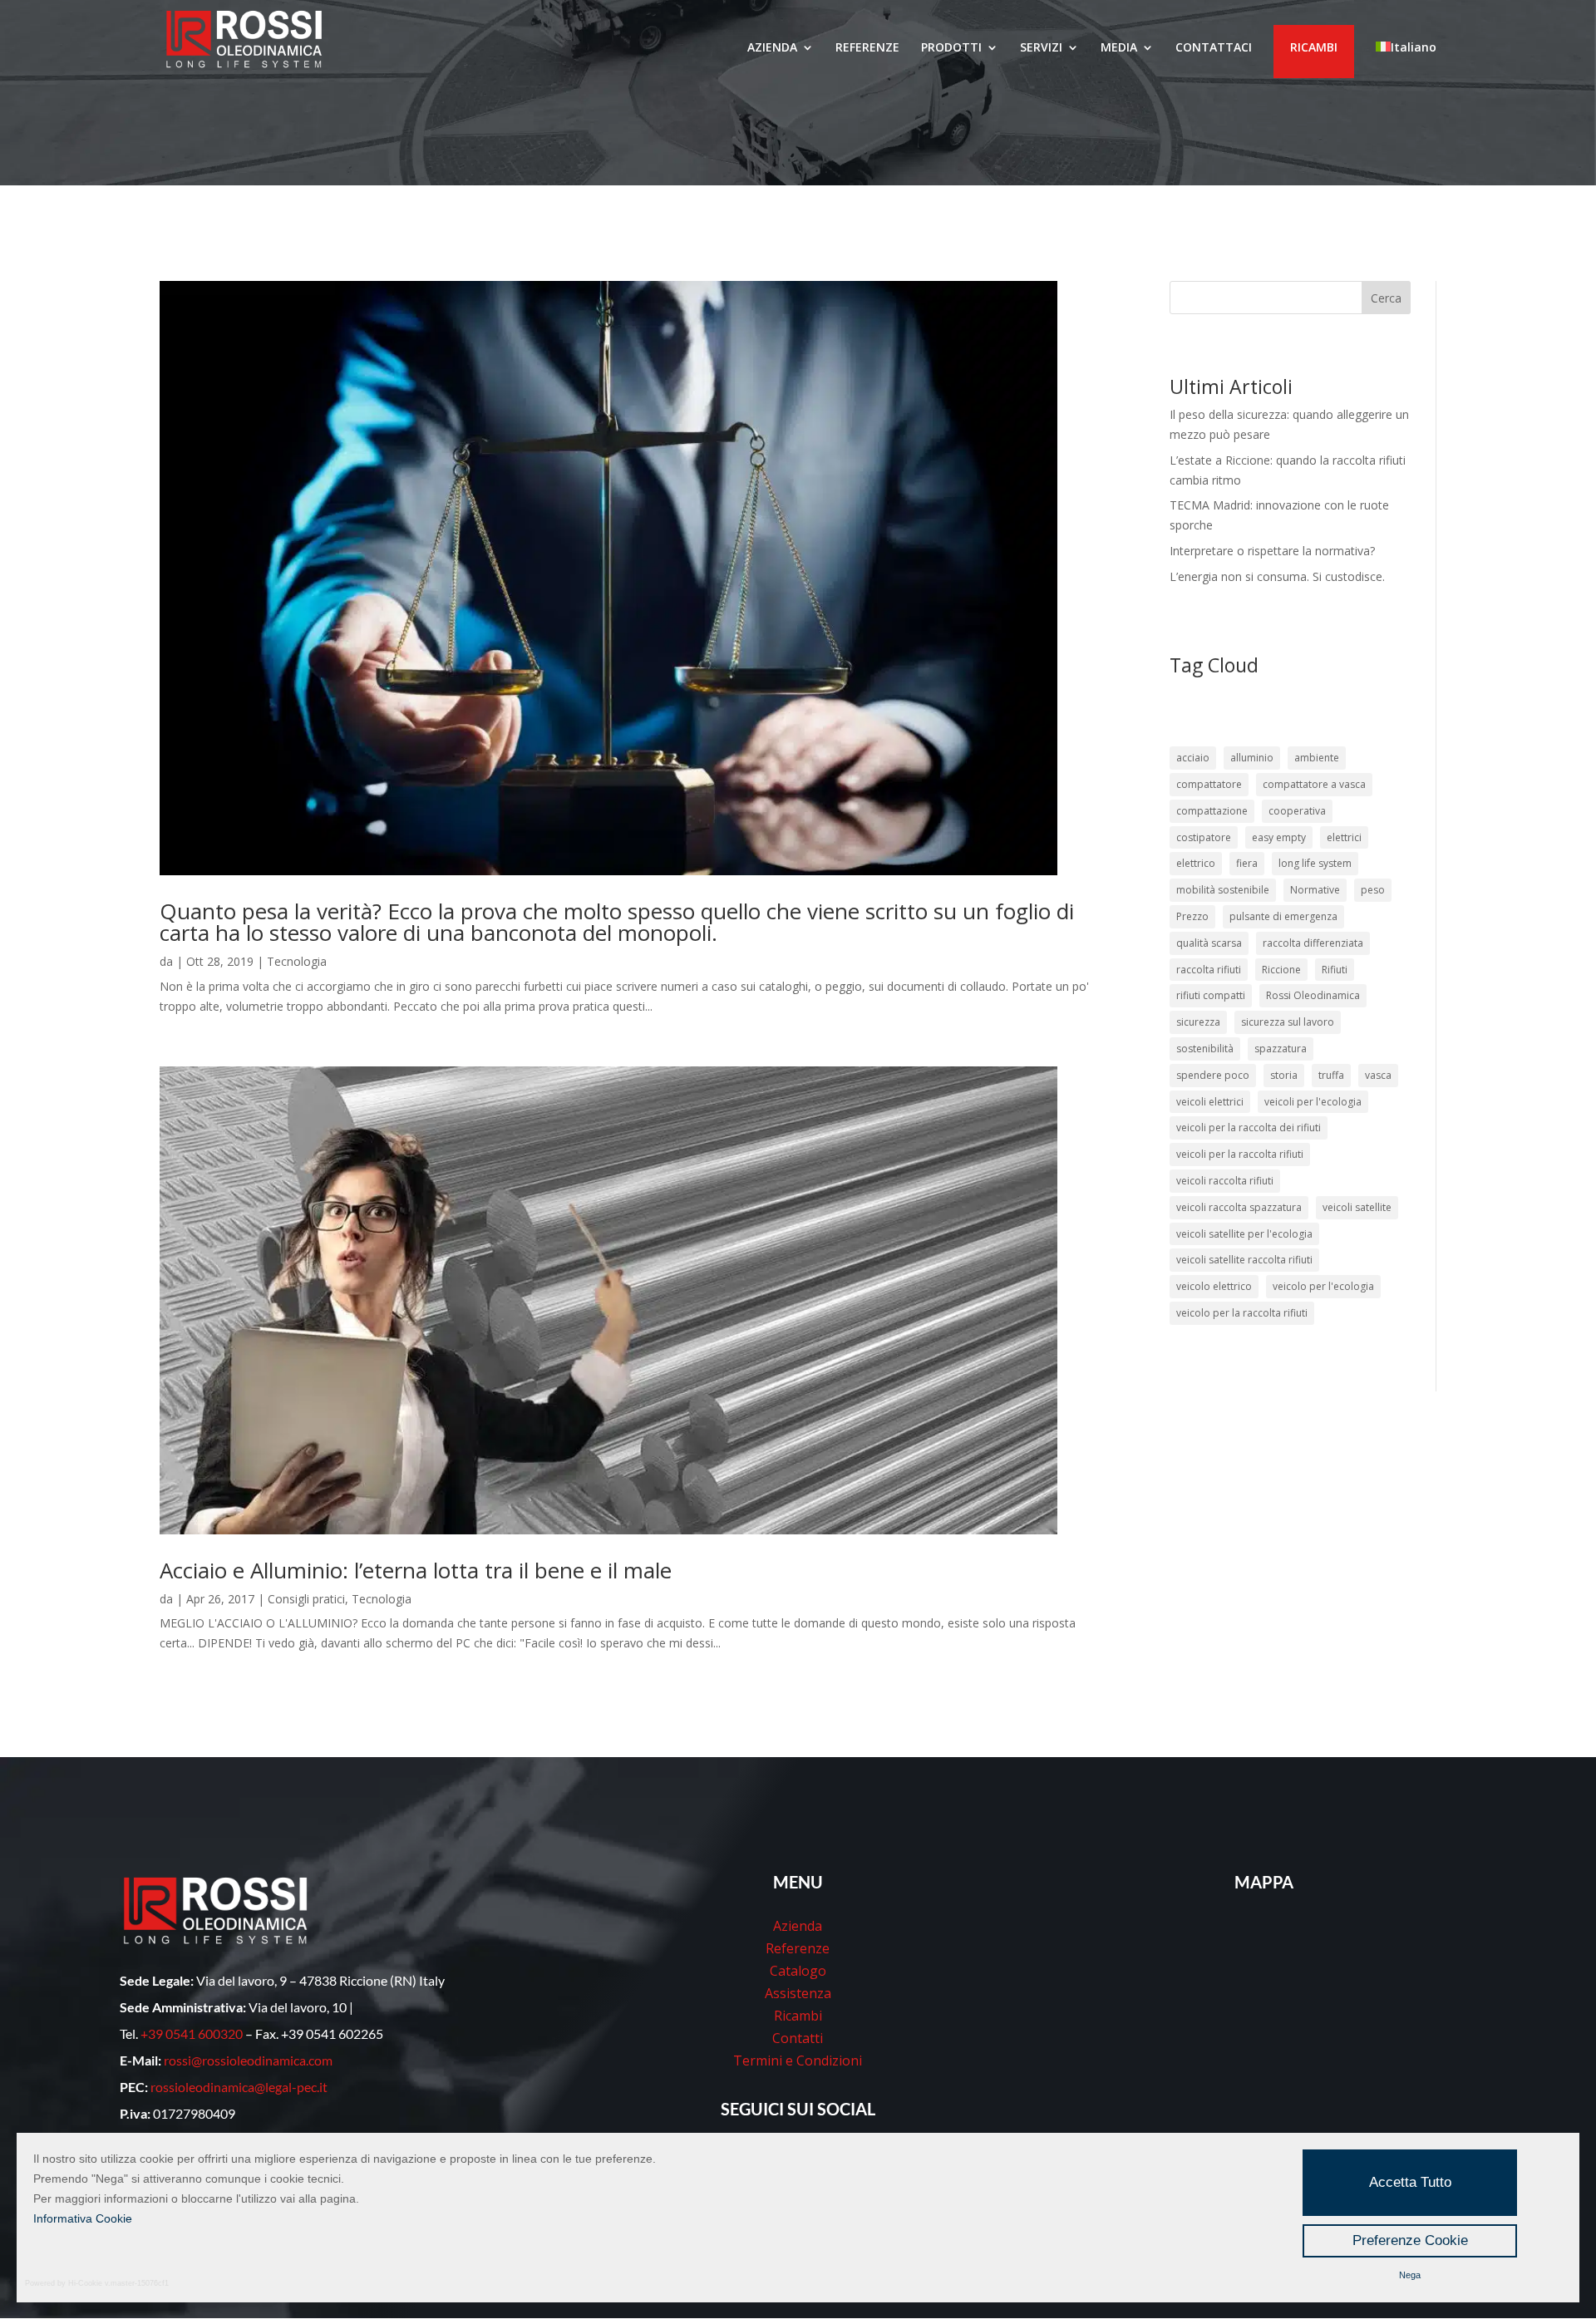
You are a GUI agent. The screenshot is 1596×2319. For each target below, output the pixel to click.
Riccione (1281, 970)
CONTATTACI (1214, 48)
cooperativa (1297, 811)
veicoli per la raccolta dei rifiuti (1249, 1127)
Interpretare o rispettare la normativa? (1272, 551)
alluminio (1252, 758)
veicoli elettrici (1210, 1102)
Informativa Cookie (83, 2218)
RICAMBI (1314, 47)
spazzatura (1281, 1049)
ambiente (1317, 758)
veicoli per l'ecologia (1313, 1102)
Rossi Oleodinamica (1313, 995)
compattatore (1209, 784)
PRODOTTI (951, 48)
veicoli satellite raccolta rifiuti (1244, 1260)
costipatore (1204, 837)
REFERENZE (867, 48)
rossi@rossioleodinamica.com (248, 2060)
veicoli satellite (1357, 1207)
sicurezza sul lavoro (1288, 1022)
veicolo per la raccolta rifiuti (1242, 1313)
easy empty (1279, 837)
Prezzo (1192, 916)
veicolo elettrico (1214, 1286)
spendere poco (1213, 1075)
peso (1373, 890)
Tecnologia (297, 961)
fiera (1247, 863)
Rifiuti (1335, 970)
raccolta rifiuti (1209, 970)
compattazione (1212, 811)
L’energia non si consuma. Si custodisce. (1277, 576)
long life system (1315, 863)
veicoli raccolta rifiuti (1225, 1181)
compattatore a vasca (1314, 784)
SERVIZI (1041, 48)
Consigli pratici (306, 1599)
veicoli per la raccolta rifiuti (1240, 1154)
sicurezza (1198, 1022)
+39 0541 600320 (192, 2033)
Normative (1315, 890)
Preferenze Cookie (1410, 2240)
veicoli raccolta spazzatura (1239, 1207)
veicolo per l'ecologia (1323, 1286)
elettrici (1344, 837)
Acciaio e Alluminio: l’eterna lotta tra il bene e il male (416, 1570)
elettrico (1196, 863)
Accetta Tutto (1410, 2182)
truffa (1331, 1075)
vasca (1378, 1075)
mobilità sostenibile (1223, 890)
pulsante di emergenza (1283, 916)
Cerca (1386, 298)
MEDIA (1119, 48)
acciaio (1193, 758)
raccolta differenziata (1313, 943)
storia (1284, 1075)
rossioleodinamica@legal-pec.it (239, 2087)
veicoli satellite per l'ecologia (1244, 1234)
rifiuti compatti (1211, 995)
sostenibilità (1205, 1049)
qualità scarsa (1209, 943)
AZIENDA (772, 48)
